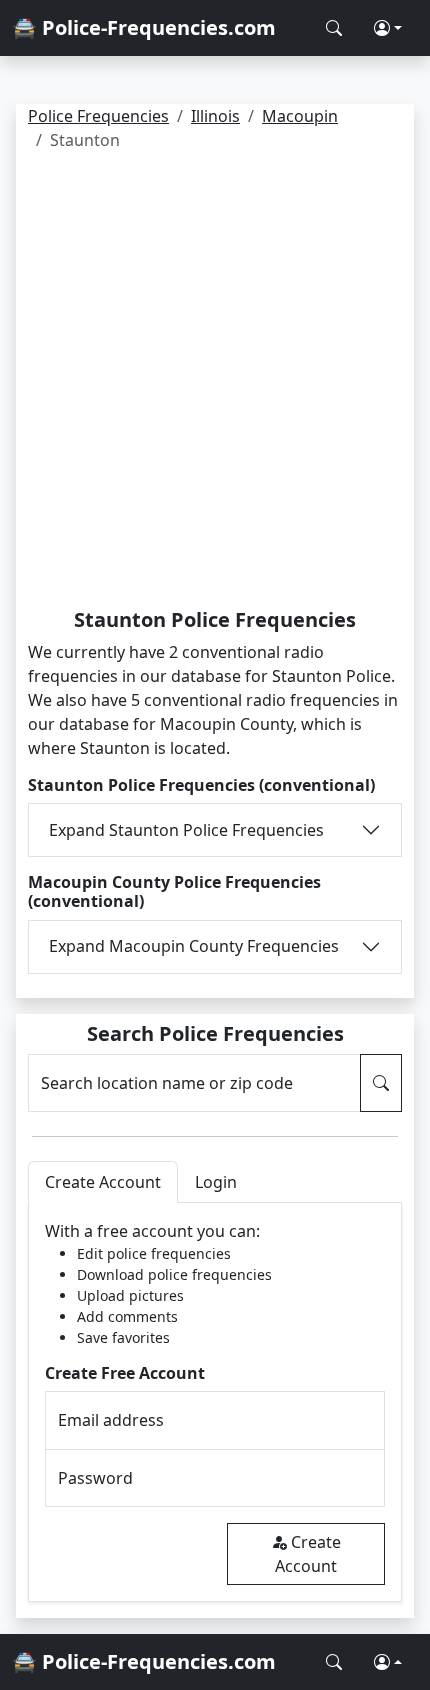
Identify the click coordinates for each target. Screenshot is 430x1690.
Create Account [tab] (103, 1182)
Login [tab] (216, 1182)
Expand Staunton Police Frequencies (186, 830)
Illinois (215, 116)
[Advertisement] (215, 383)
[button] (388, 28)
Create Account (308, 1554)
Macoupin (300, 116)
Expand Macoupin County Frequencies (194, 946)
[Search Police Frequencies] (334, 28)
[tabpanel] (215, 1402)
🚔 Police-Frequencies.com (144, 27)
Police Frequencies (98, 116)
